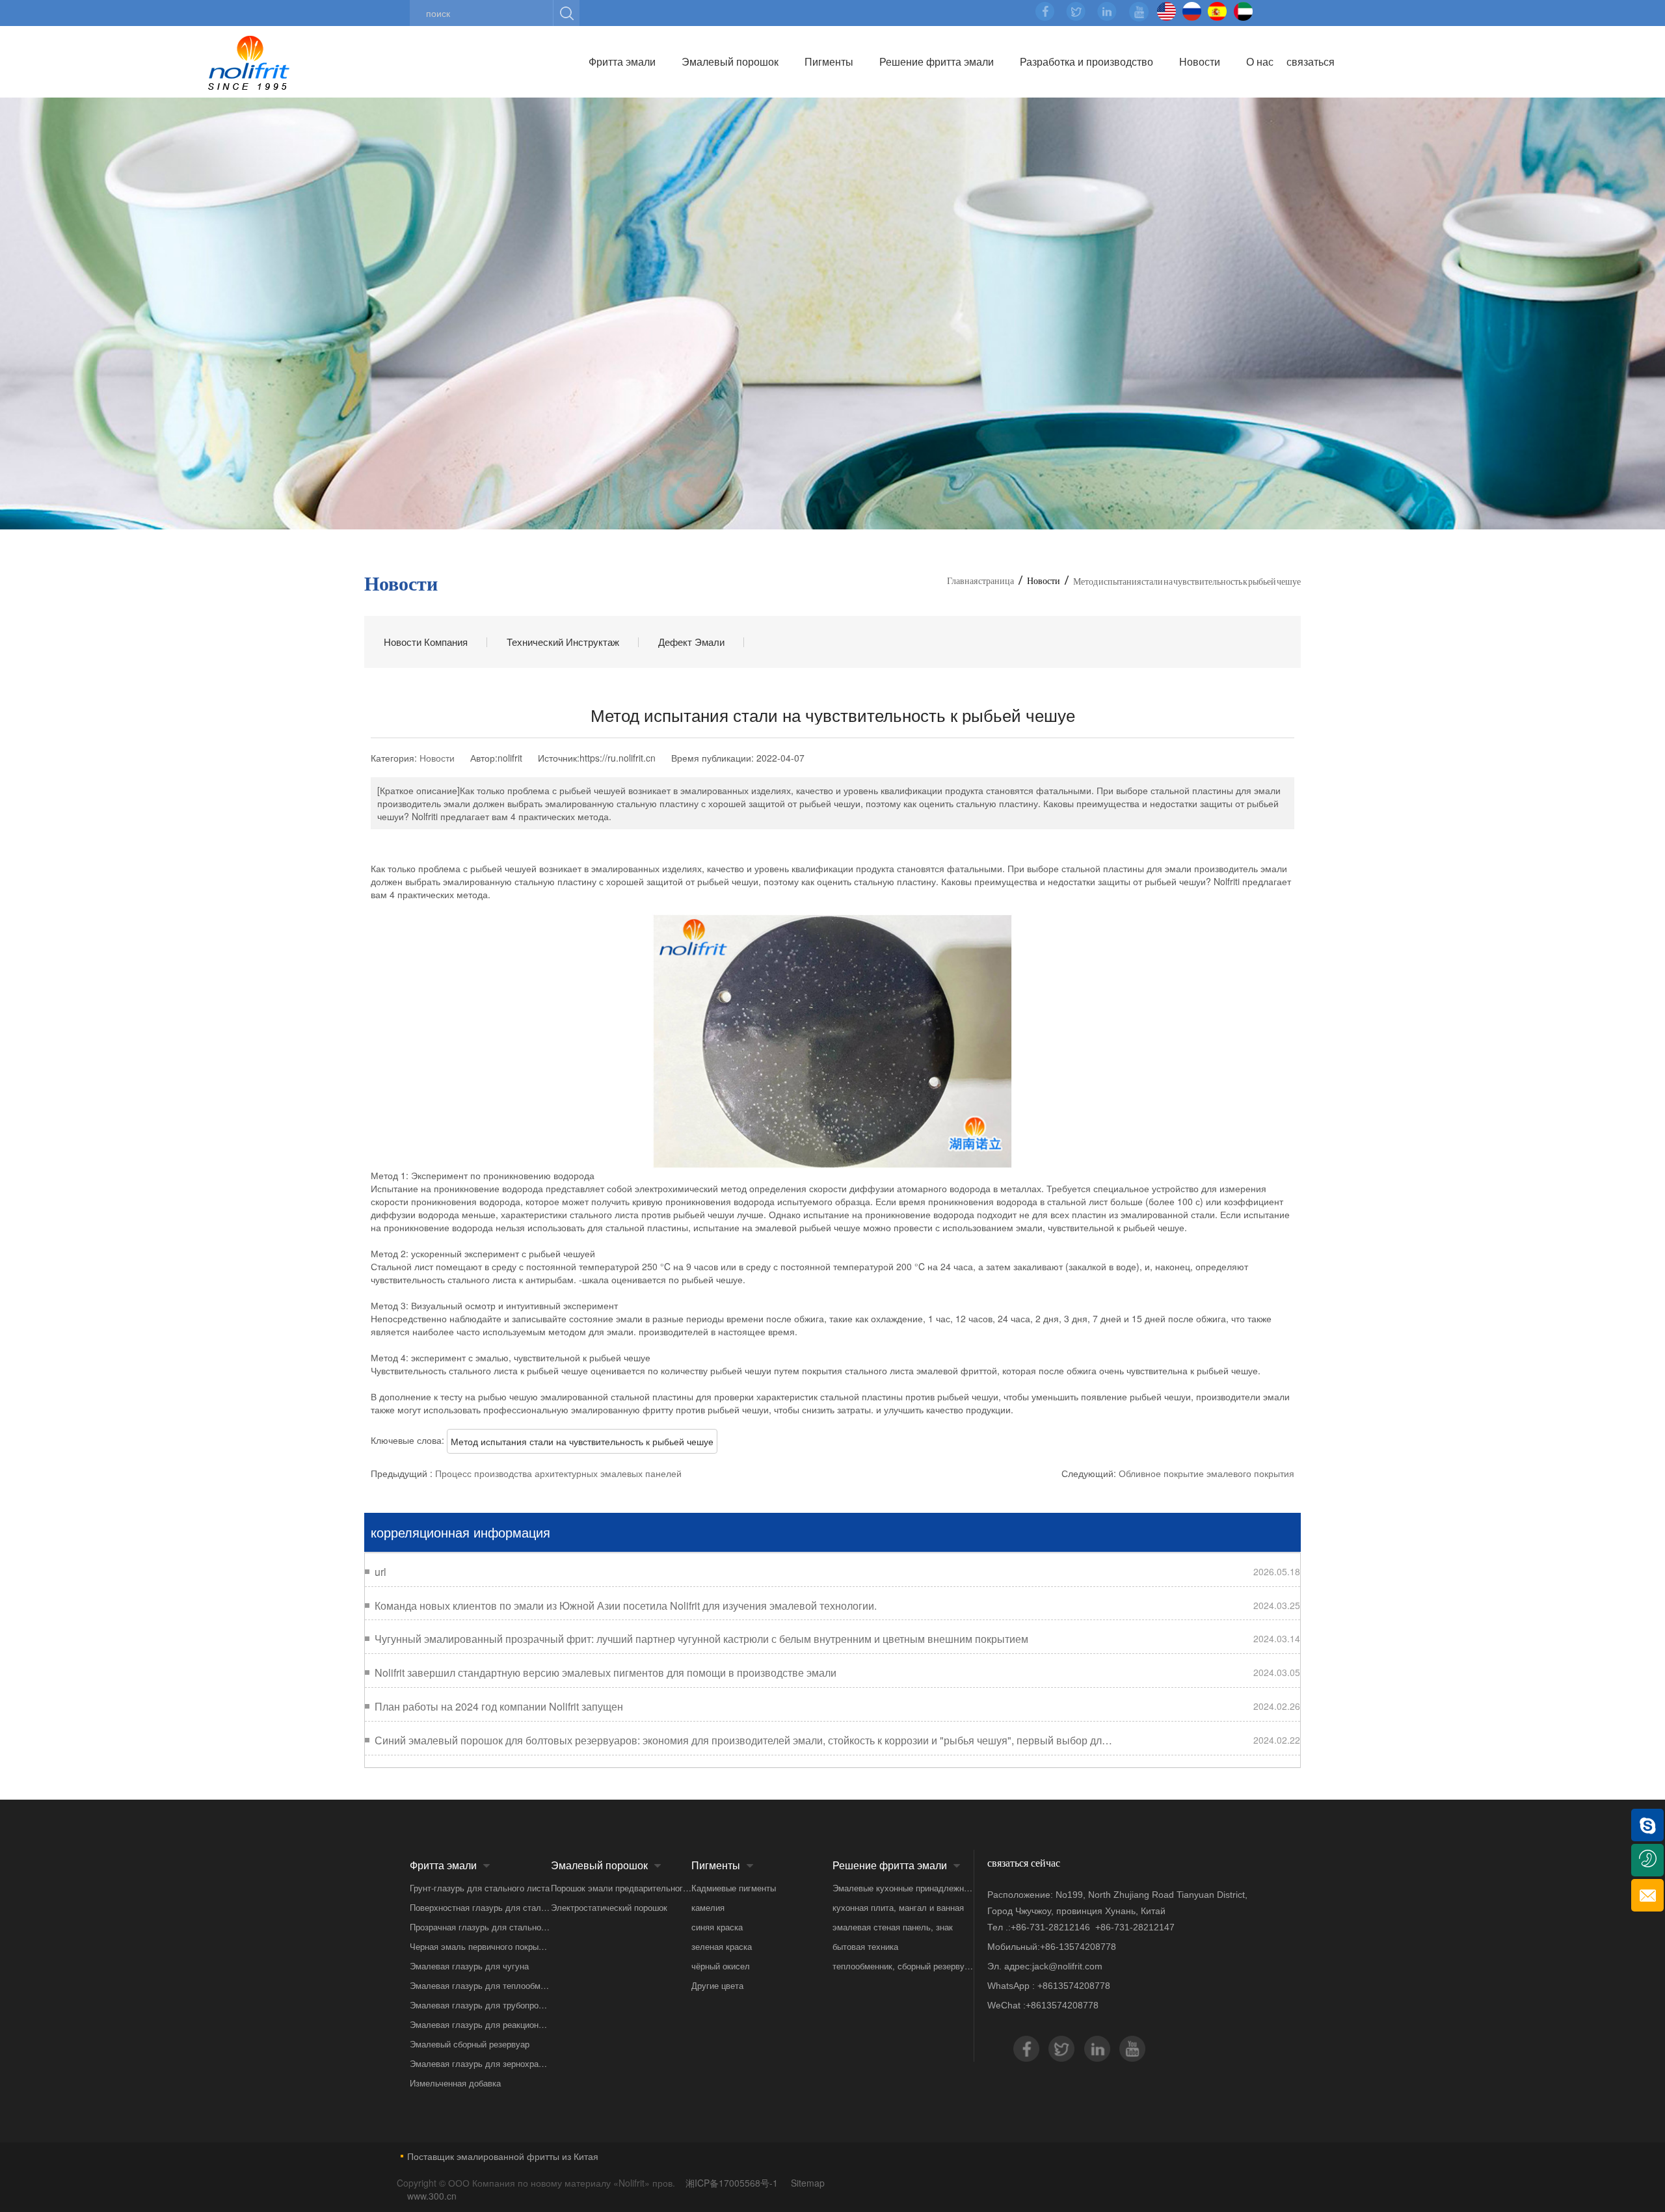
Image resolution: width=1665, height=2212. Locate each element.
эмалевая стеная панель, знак (893, 1927)
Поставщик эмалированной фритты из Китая (503, 2156)
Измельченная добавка (455, 2083)
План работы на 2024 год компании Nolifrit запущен (499, 1707)
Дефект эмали (691, 642)
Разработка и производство (1086, 61)
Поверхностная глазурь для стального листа (480, 1907)
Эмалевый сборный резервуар (470, 2044)
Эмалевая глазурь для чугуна (469, 1966)
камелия (708, 1907)
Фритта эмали (622, 61)
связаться (1311, 61)
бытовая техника (865, 1946)
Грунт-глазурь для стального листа (480, 1888)
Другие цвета (717, 1985)
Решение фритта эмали (937, 61)
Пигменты (829, 61)
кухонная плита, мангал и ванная (898, 1907)
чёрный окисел (721, 1966)
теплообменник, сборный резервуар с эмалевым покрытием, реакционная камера (903, 1966)
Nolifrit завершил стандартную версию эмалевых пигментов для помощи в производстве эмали (606, 1673)
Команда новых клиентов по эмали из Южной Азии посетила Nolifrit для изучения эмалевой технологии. (626, 1606)
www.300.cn (432, 2196)
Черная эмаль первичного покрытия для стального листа (480, 1946)
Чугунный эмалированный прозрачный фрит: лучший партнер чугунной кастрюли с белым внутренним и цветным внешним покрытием (701, 1639)
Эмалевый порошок (730, 61)
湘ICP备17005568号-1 (733, 2183)
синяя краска (717, 1927)
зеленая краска (722, 1946)
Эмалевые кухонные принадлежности (903, 1888)
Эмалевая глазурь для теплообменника (480, 1985)
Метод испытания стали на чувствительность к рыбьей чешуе (582, 1441)
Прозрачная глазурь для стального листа (480, 1927)
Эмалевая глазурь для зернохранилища (480, 2063)
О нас (1260, 61)
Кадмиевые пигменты (734, 1888)
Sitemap (808, 2183)
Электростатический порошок (609, 1907)
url (380, 1572)
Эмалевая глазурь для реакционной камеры (480, 2024)
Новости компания (426, 642)
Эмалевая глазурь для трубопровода (480, 2005)
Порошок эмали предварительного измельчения (621, 1888)
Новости (1200, 61)
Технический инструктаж (563, 642)
